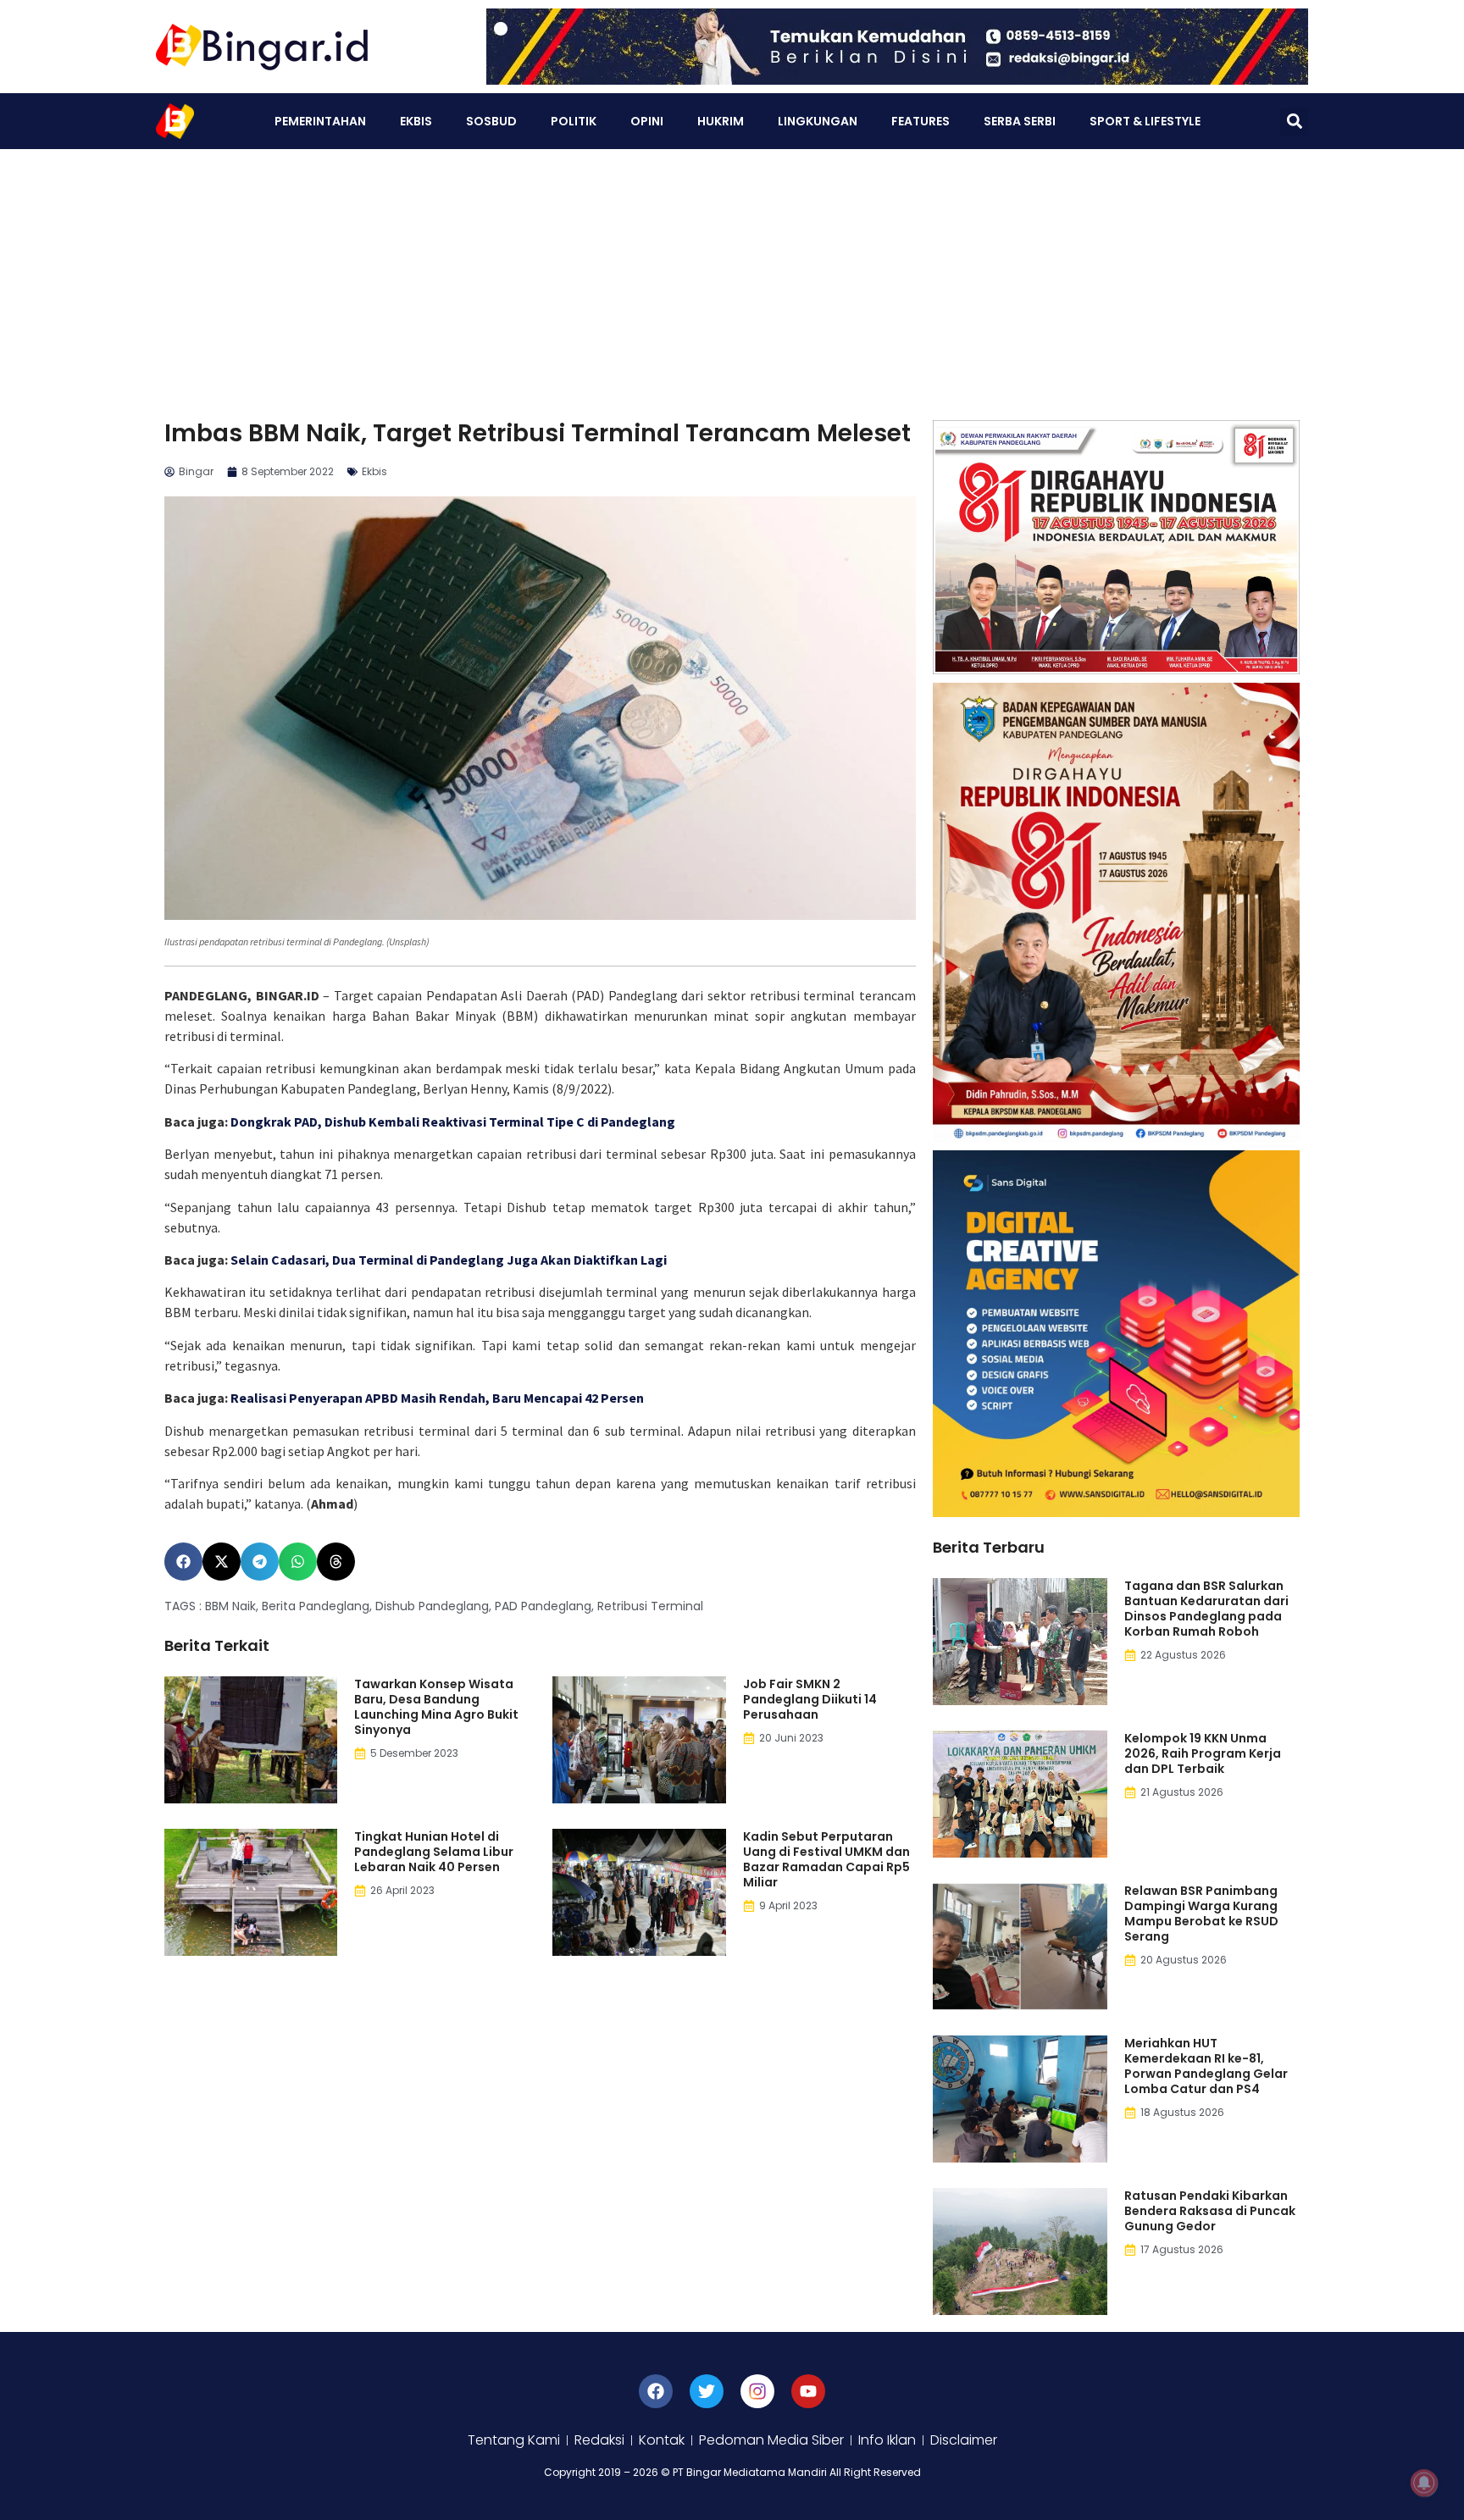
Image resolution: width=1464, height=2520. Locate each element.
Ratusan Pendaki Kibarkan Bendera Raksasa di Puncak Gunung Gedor (1210, 2211)
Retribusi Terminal (650, 1606)
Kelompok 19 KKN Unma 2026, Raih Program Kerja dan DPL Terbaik (1203, 1753)
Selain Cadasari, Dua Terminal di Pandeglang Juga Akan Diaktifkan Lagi (449, 1260)
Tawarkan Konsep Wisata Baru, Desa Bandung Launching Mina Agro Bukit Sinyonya (436, 1707)
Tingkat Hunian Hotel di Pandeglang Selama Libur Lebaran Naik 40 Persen (434, 1852)
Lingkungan (818, 121)
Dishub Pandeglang (432, 1606)
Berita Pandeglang (316, 1606)
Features (921, 121)
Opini (647, 121)
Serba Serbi (1020, 121)
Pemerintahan (320, 121)
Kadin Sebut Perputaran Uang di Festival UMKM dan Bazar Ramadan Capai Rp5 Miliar (826, 1859)
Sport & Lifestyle (1145, 121)
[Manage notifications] (1424, 2483)
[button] (1294, 122)
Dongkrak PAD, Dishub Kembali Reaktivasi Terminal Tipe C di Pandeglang (453, 1122)
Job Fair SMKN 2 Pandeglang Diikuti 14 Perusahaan (810, 1699)
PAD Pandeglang (543, 1606)
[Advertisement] (732, 276)
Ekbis (416, 121)
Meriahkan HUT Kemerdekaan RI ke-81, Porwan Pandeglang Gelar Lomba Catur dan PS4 (1206, 2066)
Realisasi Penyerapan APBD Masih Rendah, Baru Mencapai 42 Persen (437, 1398)
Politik (574, 121)
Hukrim (721, 121)
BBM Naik (230, 1606)
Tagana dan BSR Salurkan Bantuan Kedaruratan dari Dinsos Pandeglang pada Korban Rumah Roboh (1206, 1609)
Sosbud (491, 121)
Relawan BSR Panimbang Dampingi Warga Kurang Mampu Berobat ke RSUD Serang (1201, 1914)
